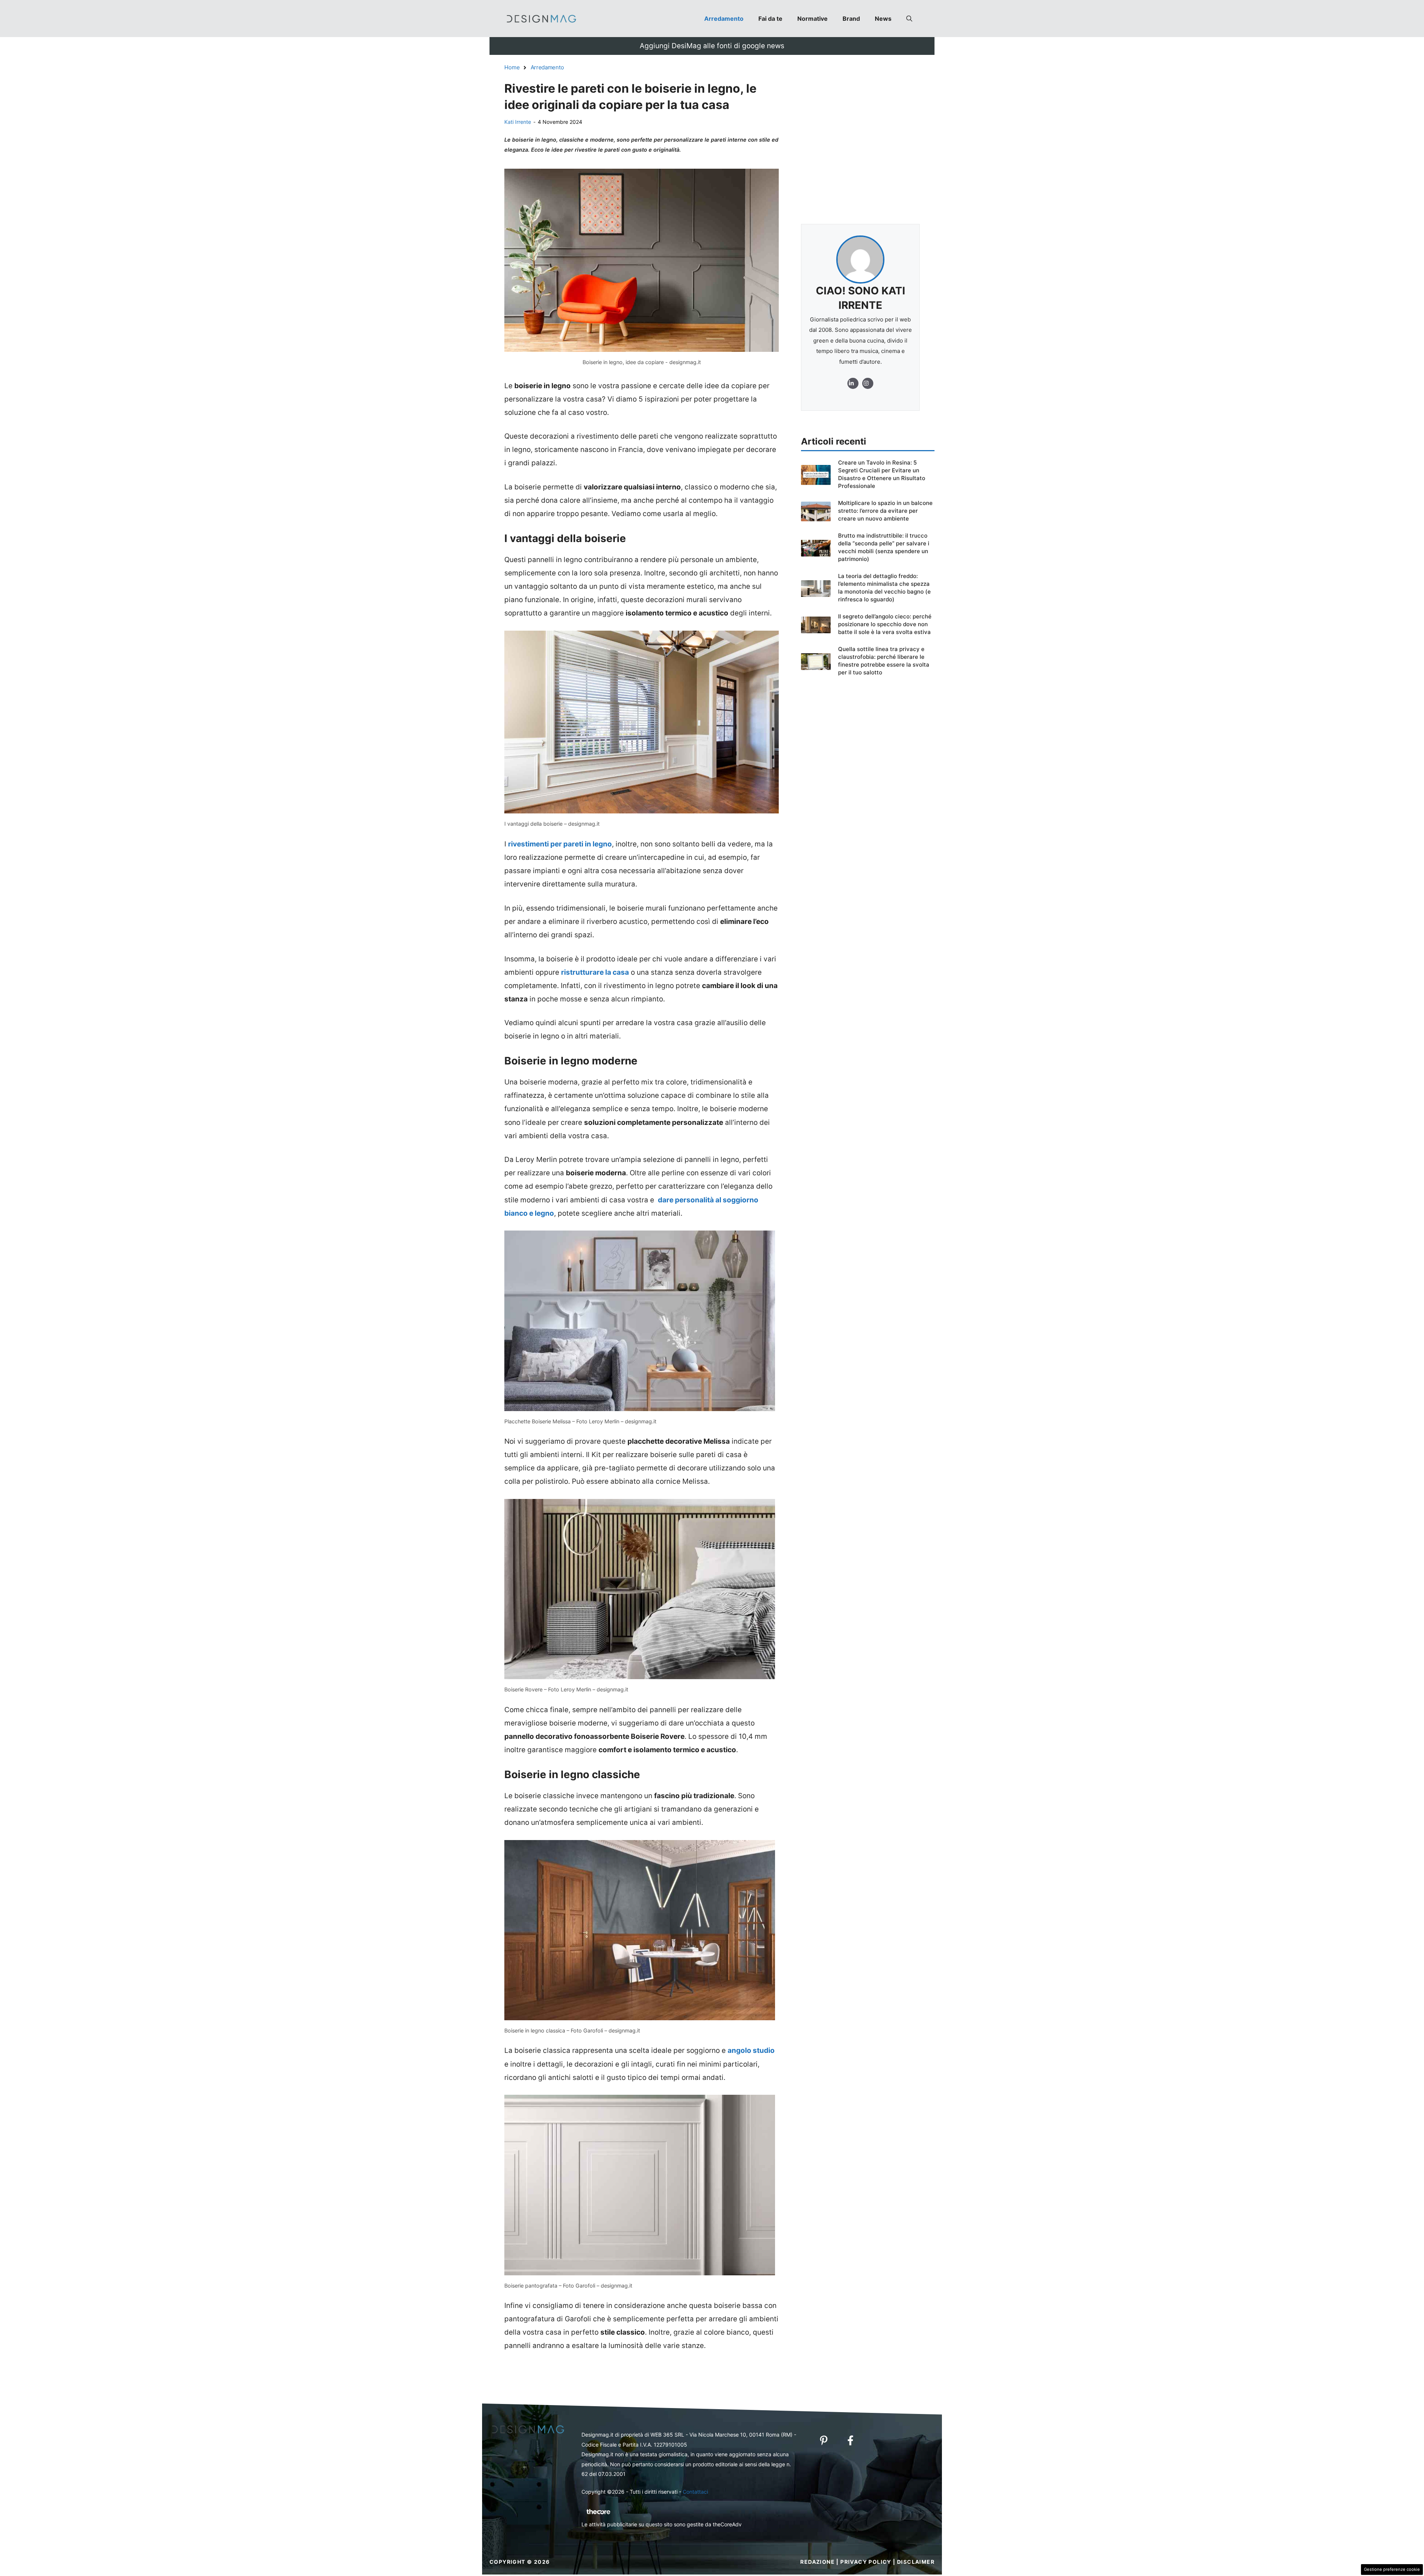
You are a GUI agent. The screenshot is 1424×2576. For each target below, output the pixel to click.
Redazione (818, 2562)
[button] (909, 19)
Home (512, 67)
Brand (851, 19)
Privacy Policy (866, 2562)
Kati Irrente (518, 122)
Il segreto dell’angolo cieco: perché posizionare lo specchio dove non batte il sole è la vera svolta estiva (885, 624)
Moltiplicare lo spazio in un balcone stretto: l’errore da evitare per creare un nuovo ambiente (885, 511)
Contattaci (695, 2492)
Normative (812, 19)
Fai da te (770, 19)
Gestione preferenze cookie (1392, 2569)
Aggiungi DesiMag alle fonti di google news (712, 46)
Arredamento (724, 19)
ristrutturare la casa (595, 972)
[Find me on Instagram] (853, 383)
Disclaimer (916, 2562)
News (883, 19)
